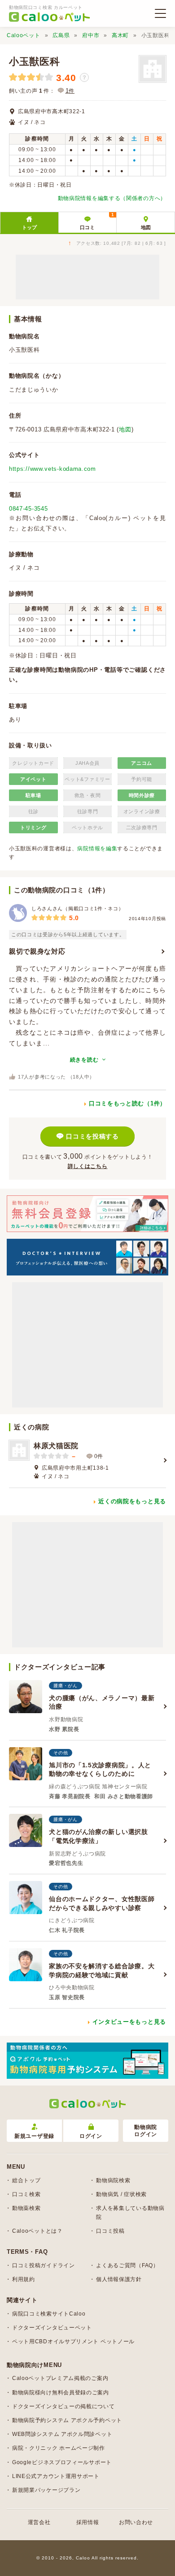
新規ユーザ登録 (34, 2136)
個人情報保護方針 (119, 2279)
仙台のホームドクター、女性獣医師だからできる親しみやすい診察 (102, 1903)
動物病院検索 (113, 2180)
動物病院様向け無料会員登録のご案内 (61, 2393)
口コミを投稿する (92, 1136)
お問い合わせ (136, 2522)
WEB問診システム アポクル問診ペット (62, 2434)
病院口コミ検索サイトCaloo (49, 2314)
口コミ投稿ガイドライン (44, 2265)
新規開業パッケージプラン (46, 2490)
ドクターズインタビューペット (52, 2328)
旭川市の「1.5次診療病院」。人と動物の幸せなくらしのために (100, 1770)
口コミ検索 (26, 2194)
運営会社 (39, 2522)
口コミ (97, 221)
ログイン (91, 2136)
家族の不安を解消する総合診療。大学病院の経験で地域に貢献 (102, 1970)
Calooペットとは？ (37, 2231)
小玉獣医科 (35, 62)
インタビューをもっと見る (129, 2022)
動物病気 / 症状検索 (121, 2194)
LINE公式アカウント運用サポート (56, 2476)
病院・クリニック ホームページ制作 (59, 2448)
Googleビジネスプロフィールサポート (62, 2462)
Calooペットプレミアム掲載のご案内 (60, 2378)
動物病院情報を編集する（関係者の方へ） (112, 198)
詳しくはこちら (88, 1166)
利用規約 (24, 2279)
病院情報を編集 (97, 849)
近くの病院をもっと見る (132, 1501)
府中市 (91, 35)
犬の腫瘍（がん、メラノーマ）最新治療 (102, 1702)
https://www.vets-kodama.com (52, 469)
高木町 (120, 35)
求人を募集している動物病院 (130, 2212)
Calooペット (24, 35)
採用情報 (88, 2522)
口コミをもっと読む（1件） (127, 1103)
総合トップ (26, 2180)
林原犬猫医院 (56, 1446)
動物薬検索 (26, 2208)
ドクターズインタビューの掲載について (63, 2406)
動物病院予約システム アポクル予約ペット (67, 2420)
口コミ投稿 (110, 2231)
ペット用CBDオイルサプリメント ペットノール (73, 2341)
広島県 (61, 35)
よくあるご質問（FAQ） (127, 2265)
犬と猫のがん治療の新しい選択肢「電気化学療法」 (98, 1836)
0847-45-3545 (28, 509)
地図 (146, 227)
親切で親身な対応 (37, 951)
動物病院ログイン (146, 2131)
